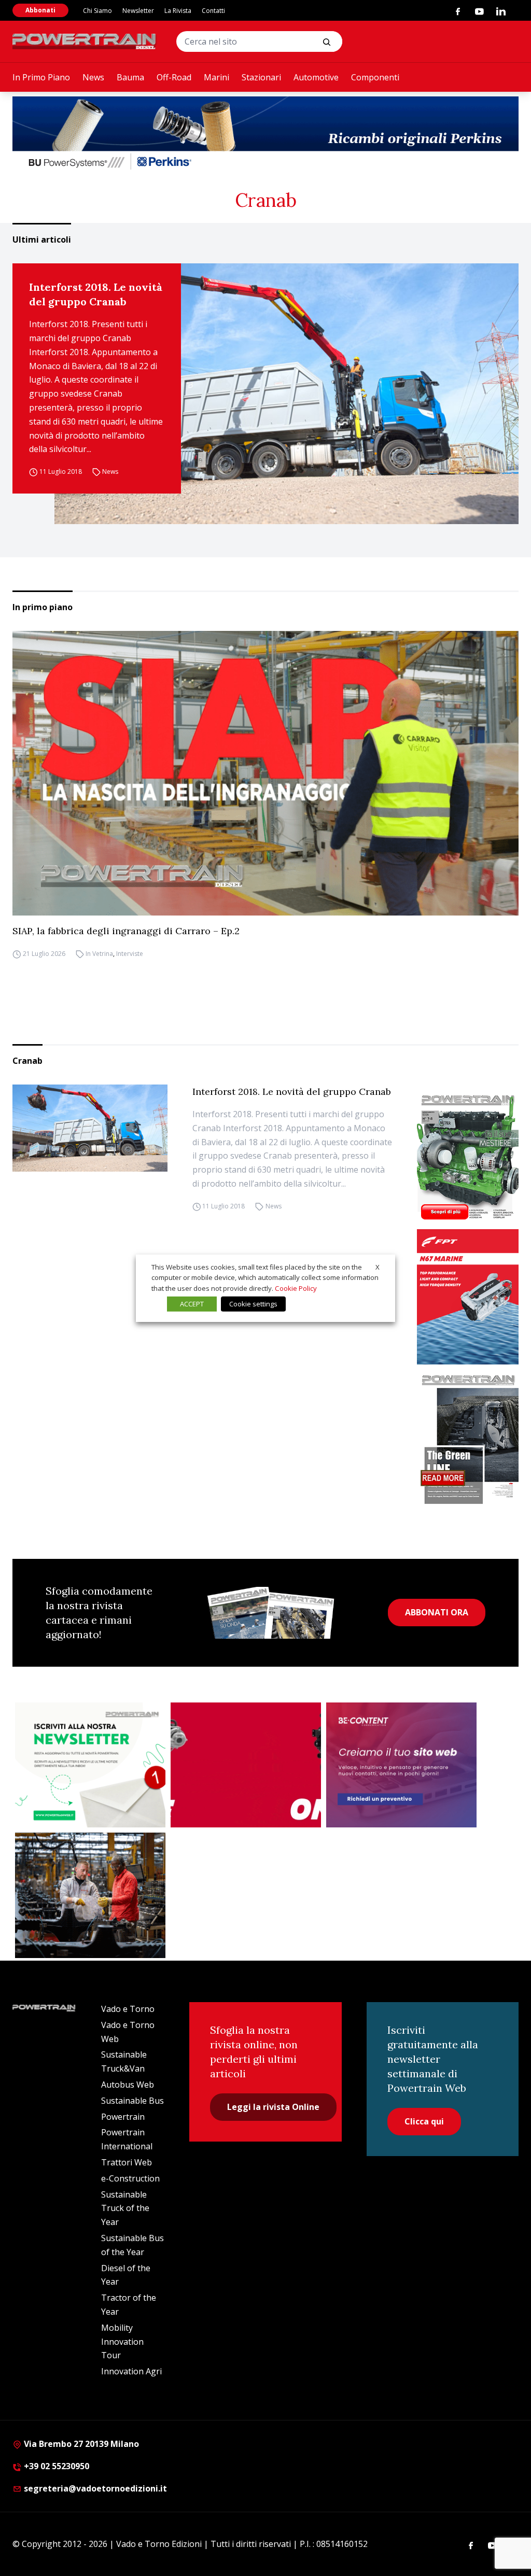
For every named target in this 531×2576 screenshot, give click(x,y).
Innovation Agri (131, 2371)
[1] (90, 1765)
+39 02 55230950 (55, 2466)
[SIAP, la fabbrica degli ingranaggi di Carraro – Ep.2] (265, 773)
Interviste (130, 954)
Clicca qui (424, 2121)
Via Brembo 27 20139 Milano (80, 2444)
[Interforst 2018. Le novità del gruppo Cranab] (287, 394)
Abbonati (40, 10)
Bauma (130, 77)
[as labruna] (246, 1765)
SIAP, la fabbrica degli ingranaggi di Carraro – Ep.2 (126, 931)
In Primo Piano (41, 77)
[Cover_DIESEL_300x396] (468, 1157)
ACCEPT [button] (192, 1304)
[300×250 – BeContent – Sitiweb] (401, 1765)
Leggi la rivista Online (273, 2107)
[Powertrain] (85, 41)
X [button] (378, 1266)
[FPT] (468, 1297)
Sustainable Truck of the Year (125, 2208)
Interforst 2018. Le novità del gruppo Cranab (96, 294)
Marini (216, 77)
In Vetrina (99, 954)
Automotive (316, 77)
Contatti (213, 11)
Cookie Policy (296, 1288)
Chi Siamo (97, 11)
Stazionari (261, 77)
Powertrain (123, 2117)
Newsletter (138, 11)
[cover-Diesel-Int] (468, 1437)
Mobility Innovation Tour (122, 2342)
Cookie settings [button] (253, 1304)
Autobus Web (128, 2085)
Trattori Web (127, 2162)
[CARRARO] (90, 1895)
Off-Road (174, 77)
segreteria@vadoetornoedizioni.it (94, 2488)
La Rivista (178, 11)
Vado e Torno (128, 2009)
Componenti (375, 77)
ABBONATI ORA (437, 1612)
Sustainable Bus (132, 2101)
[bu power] (265, 134)
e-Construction (130, 2178)
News (93, 77)
